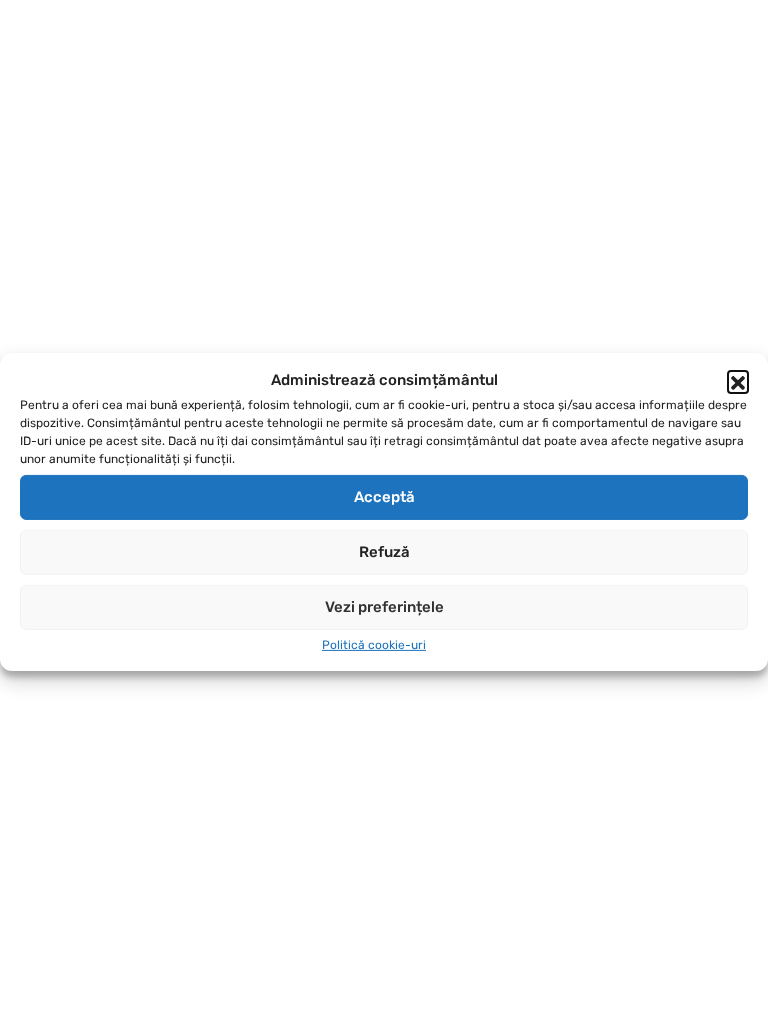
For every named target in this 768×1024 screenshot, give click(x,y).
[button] (738, 381)
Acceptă (384, 497)
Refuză (384, 552)
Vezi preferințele (384, 607)
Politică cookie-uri (374, 645)
